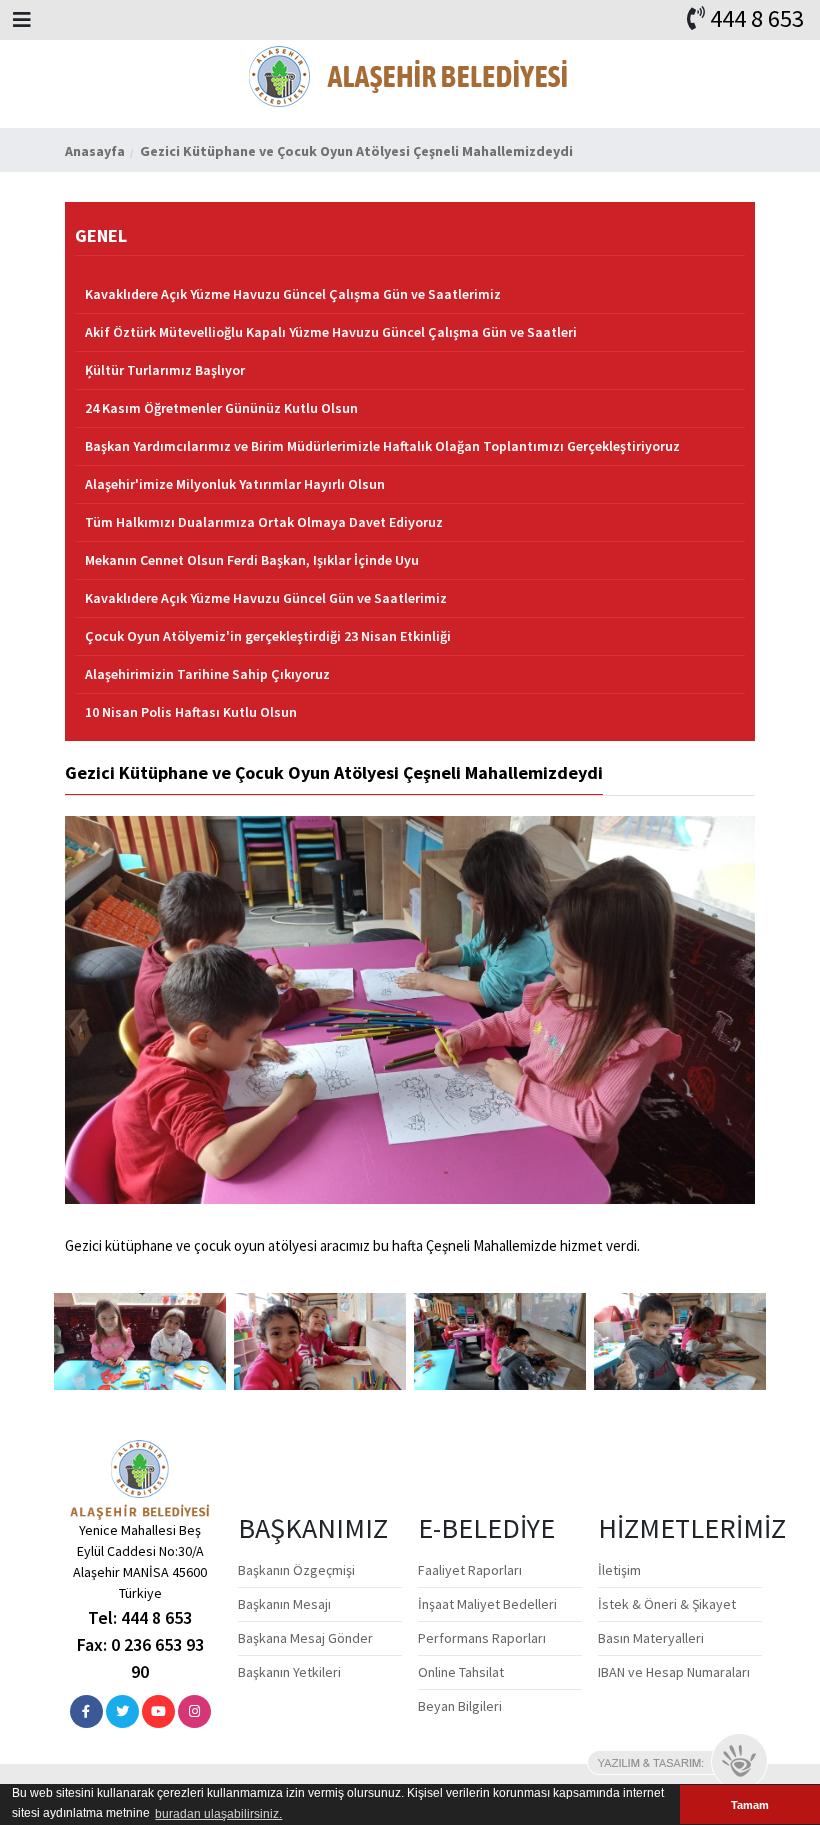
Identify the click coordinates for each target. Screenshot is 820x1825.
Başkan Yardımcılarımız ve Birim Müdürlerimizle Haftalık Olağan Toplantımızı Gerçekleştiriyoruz (382, 446)
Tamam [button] (750, 1805)
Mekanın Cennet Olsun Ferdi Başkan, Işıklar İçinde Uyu (252, 560)
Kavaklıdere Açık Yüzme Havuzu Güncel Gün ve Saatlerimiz (266, 598)
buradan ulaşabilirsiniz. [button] (218, 1814)
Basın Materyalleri (651, 1638)
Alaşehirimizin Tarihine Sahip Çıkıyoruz (207, 674)
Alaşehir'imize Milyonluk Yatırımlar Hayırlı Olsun (235, 484)
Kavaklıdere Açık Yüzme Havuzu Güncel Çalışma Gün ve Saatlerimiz (293, 294)
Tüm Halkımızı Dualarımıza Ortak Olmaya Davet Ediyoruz (264, 522)
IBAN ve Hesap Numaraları (674, 1672)
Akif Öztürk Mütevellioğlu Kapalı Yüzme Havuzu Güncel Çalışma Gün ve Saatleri (331, 332)
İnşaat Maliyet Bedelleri (487, 1604)
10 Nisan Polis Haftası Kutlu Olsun (191, 712)
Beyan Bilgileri (460, 1706)
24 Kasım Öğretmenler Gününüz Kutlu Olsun (221, 408)
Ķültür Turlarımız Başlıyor (165, 370)
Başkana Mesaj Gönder (305, 1638)
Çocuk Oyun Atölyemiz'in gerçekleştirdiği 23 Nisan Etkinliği (268, 636)
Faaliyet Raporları (470, 1570)
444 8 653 (757, 18)
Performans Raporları (482, 1638)
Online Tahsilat (461, 1672)
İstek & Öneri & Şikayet (667, 1604)
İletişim (619, 1570)
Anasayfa (95, 151)
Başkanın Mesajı (284, 1604)
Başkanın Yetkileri (289, 1672)
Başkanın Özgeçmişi (296, 1570)
